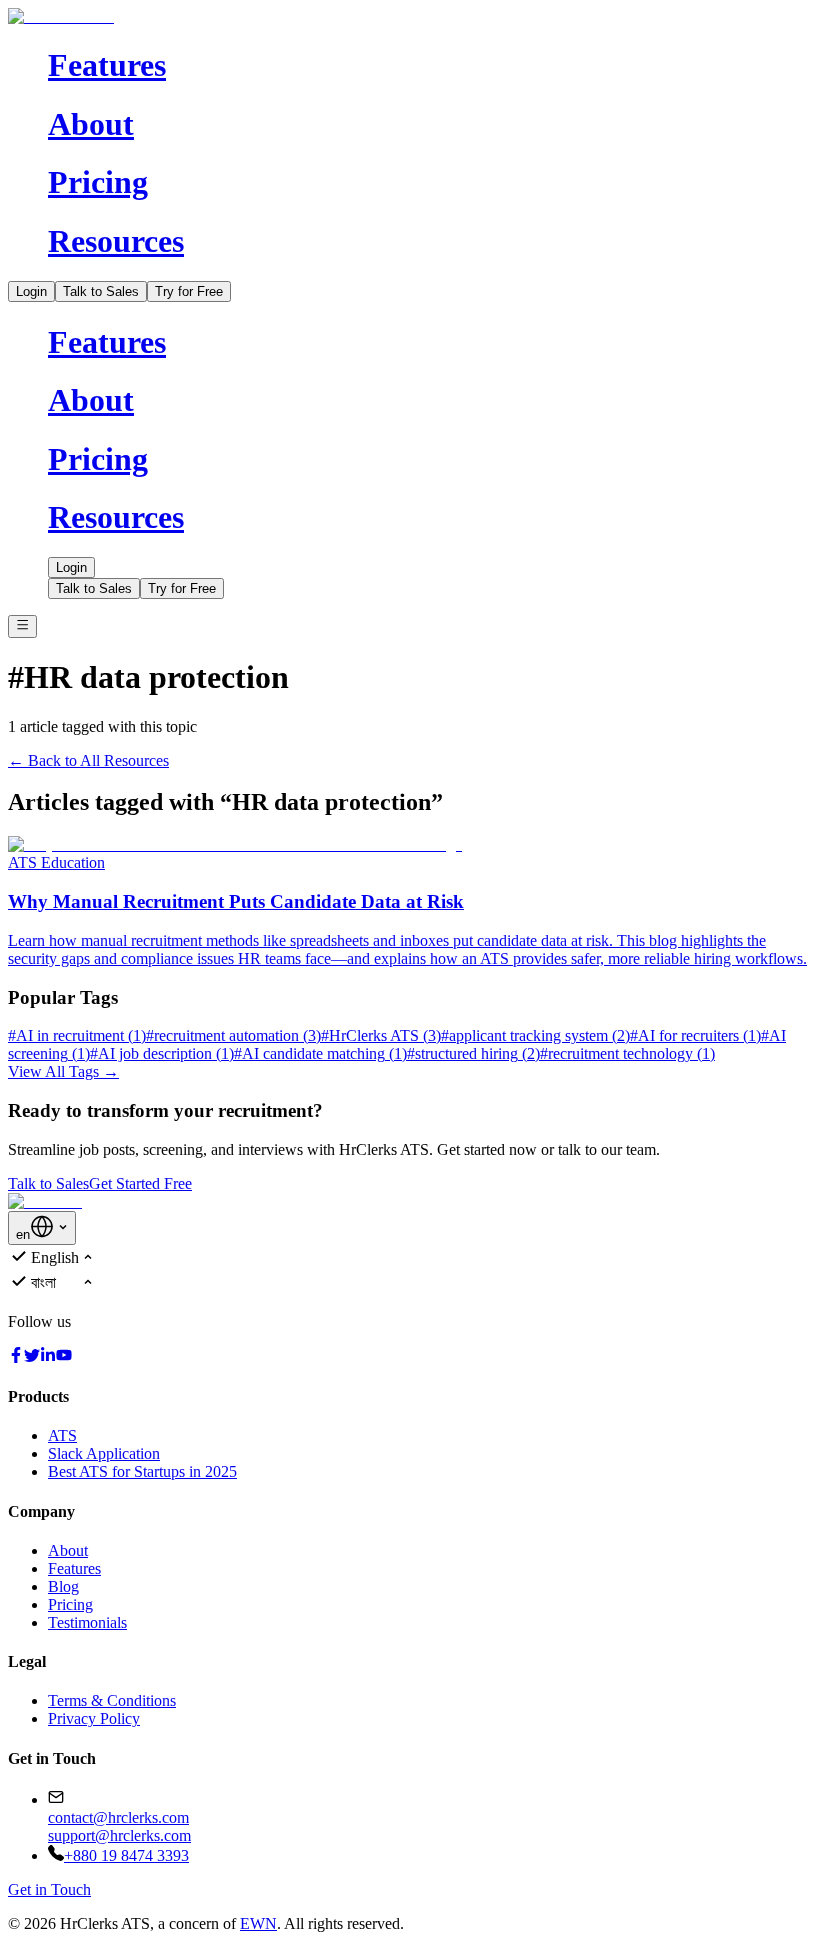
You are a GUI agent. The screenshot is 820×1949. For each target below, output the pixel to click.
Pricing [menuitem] (98, 182)
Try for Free (189, 291)
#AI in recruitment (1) (77, 1035)
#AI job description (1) (162, 1053)
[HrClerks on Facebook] (16, 1357)
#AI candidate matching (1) (320, 1053)
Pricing (70, 1604)
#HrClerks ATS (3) (381, 1035)
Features (74, 1568)
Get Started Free (140, 1183)
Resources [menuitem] (116, 241)
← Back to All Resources (88, 760)
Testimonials (87, 1622)
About (68, 1550)
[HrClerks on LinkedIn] (48, 1357)
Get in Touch (49, 1889)
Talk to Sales (101, 291)
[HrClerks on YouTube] (64, 1357)
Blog (63, 1586)
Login (31, 291)
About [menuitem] (91, 124)
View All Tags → (63, 1071)
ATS (62, 1435)
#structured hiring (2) (473, 1053)
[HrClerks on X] (32, 1357)
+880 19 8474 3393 (126, 1855)
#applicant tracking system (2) (535, 1035)
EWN (258, 1923)
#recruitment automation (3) (233, 1035)
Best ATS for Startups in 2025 (142, 1471)
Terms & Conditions (112, 1700)
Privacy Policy (94, 1718)
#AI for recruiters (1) (695, 1035)
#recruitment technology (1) (627, 1053)
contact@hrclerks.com (118, 1817)
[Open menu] (22, 626)
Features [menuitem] (107, 65)
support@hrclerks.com (119, 1835)
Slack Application (104, 1453)
